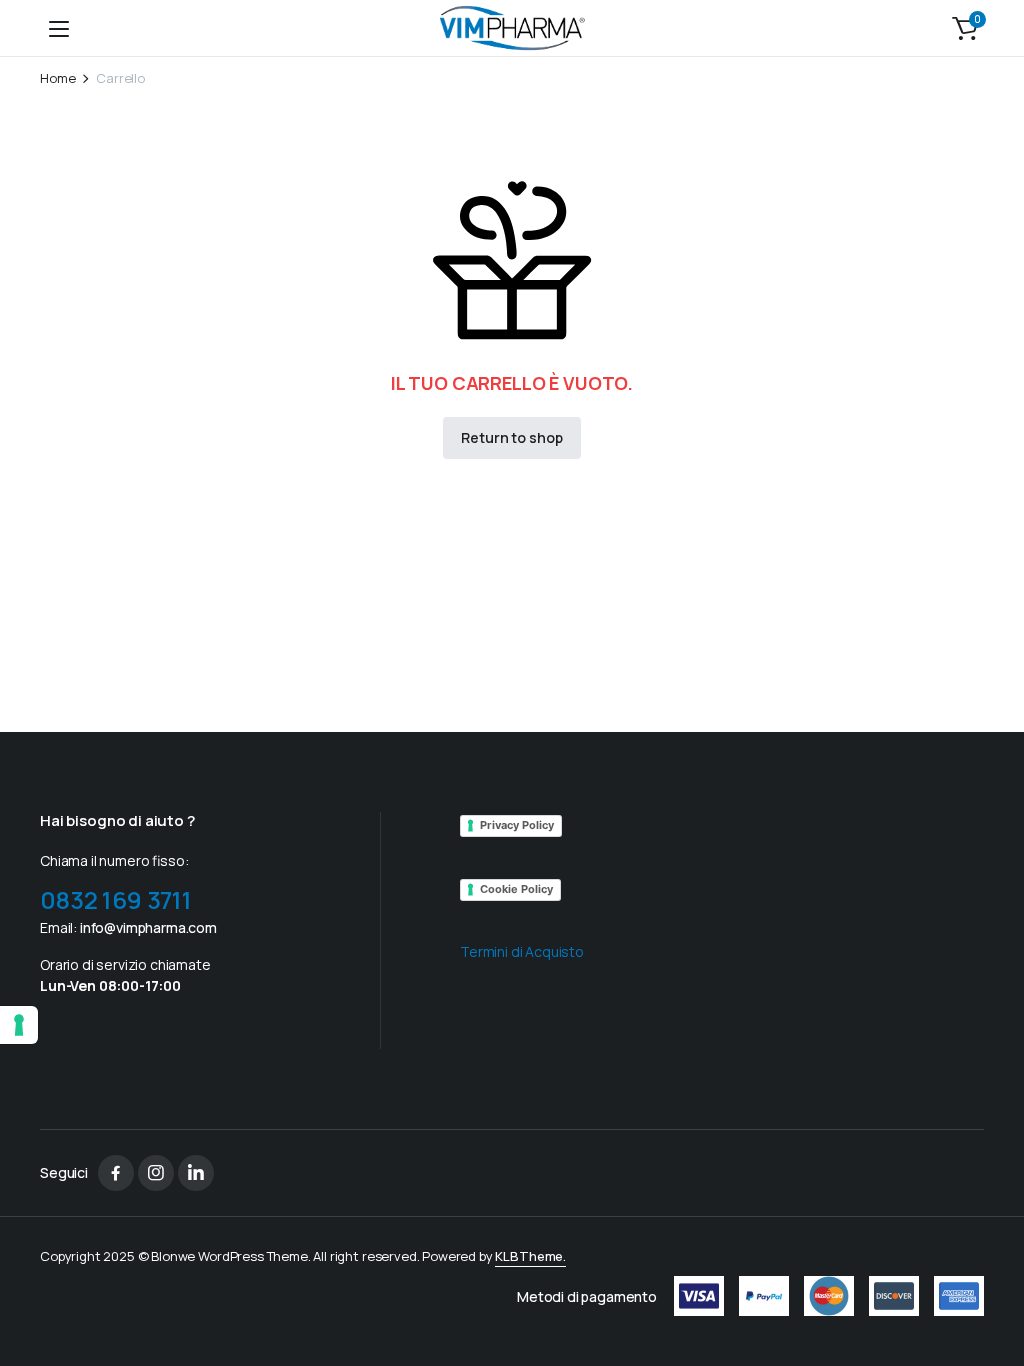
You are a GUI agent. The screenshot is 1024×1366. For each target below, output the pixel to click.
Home (57, 78)
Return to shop (511, 437)
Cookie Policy (516, 889)
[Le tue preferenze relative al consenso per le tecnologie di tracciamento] (19, 1025)
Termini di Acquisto (522, 951)
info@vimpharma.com (148, 927)
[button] (965, 28)
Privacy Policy (517, 825)
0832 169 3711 (116, 899)
